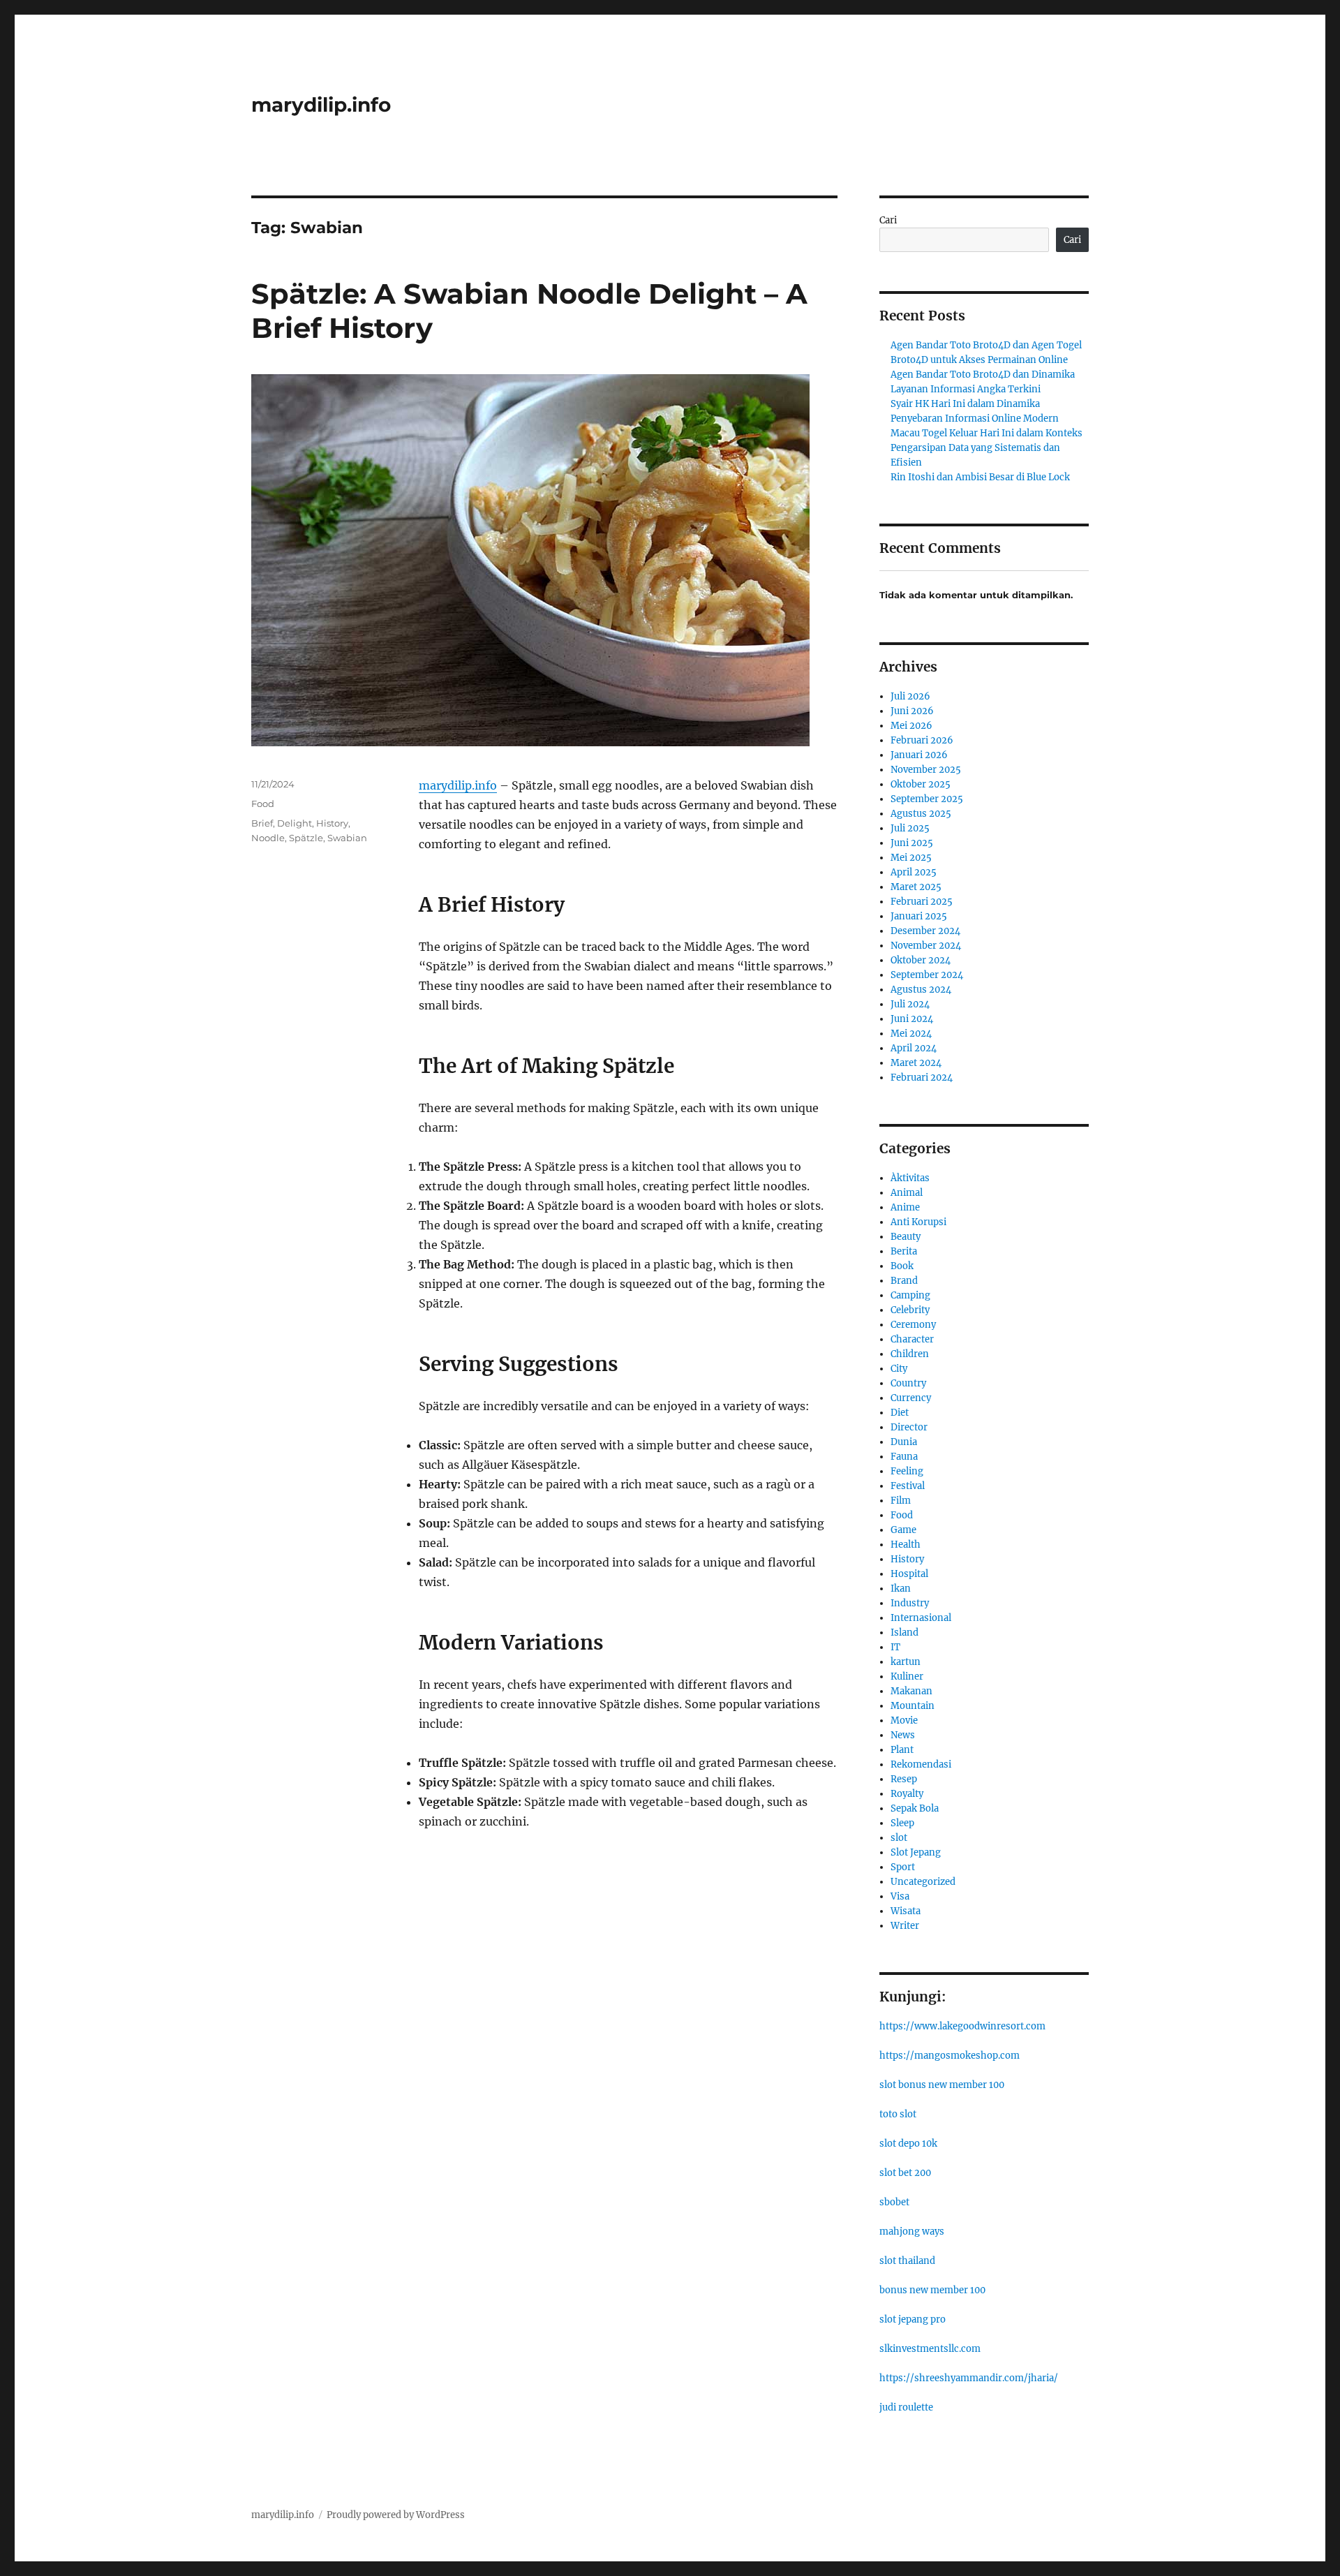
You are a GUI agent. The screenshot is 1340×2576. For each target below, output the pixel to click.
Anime (905, 1207)
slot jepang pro (913, 2319)
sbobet (894, 2202)
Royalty (907, 1794)
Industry (910, 1603)
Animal (907, 1193)
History (332, 823)
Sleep (902, 1823)
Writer (905, 1926)
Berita (904, 1251)
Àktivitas (910, 1178)
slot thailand (907, 2261)
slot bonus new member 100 (942, 2085)
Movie (904, 1720)
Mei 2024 (911, 1034)
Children (910, 1354)
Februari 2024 (922, 1078)
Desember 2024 (925, 931)
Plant (902, 1750)
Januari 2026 (919, 755)
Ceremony (913, 1325)
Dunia (904, 1442)
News (903, 1735)
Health (906, 1545)
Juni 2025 (912, 843)
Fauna (904, 1457)
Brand (904, 1281)
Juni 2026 (912, 711)
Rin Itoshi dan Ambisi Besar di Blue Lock (980, 477)
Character (912, 1339)
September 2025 (927, 799)
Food (263, 804)
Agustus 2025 (921, 814)
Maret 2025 (916, 887)
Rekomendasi (921, 1764)
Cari (888, 220)
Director (909, 1427)
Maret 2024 (916, 1063)
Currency (911, 1398)
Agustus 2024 (921, 990)
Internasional (921, 1618)
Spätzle (306, 838)
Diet (900, 1413)
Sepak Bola (915, 1808)
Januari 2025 (919, 916)
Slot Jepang (916, 1852)
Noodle (268, 838)
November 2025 (926, 770)
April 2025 (914, 872)
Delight (295, 823)
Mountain (913, 1706)
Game (903, 1530)
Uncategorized (923, 1882)
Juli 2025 (910, 828)
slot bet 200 (905, 2173)
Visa (900, 1896)
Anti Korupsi (918, 1222)
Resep (904, 1779)
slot (899, 1838)
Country (908, 1383)
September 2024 (927, 975)
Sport (903, 1867)
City (899, 1369)
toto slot (898, 2114)
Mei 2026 (911, 726)
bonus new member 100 (932, 2290)
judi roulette (906, 2407)
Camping (910, 1295)
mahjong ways (912, 2231)
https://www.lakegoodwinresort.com (962, 2026)
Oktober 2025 (921, 784)
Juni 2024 (912, 1019)
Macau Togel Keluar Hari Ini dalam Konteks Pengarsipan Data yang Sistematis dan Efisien (987, 448)
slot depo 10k (908, 2144)
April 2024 (914, 1048)
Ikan (901, 1589)
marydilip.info (321, 105)
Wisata (906, 1911)
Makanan (911, 1691)
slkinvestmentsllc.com (930, 2349)
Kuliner (907, 1676)
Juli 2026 (910, 696)
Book (902, 1266)
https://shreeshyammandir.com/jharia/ (969, 2378)
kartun (906, 1662)
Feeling (907, 1471)
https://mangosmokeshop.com (950, 2056)
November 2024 (926, 946)
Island (904, 1633)
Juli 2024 (910, 1004)
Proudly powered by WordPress (396, 2515)
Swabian (347, 838)
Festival (908, 1486)
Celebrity (910, 1310)
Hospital (909, 1574)
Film (901, 1501)
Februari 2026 (922, 740)
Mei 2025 (911, 858)
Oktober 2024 (921, 960)
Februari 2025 (922, 902)
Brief (262, 823)
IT (895, 1647)
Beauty (906, 1237)
